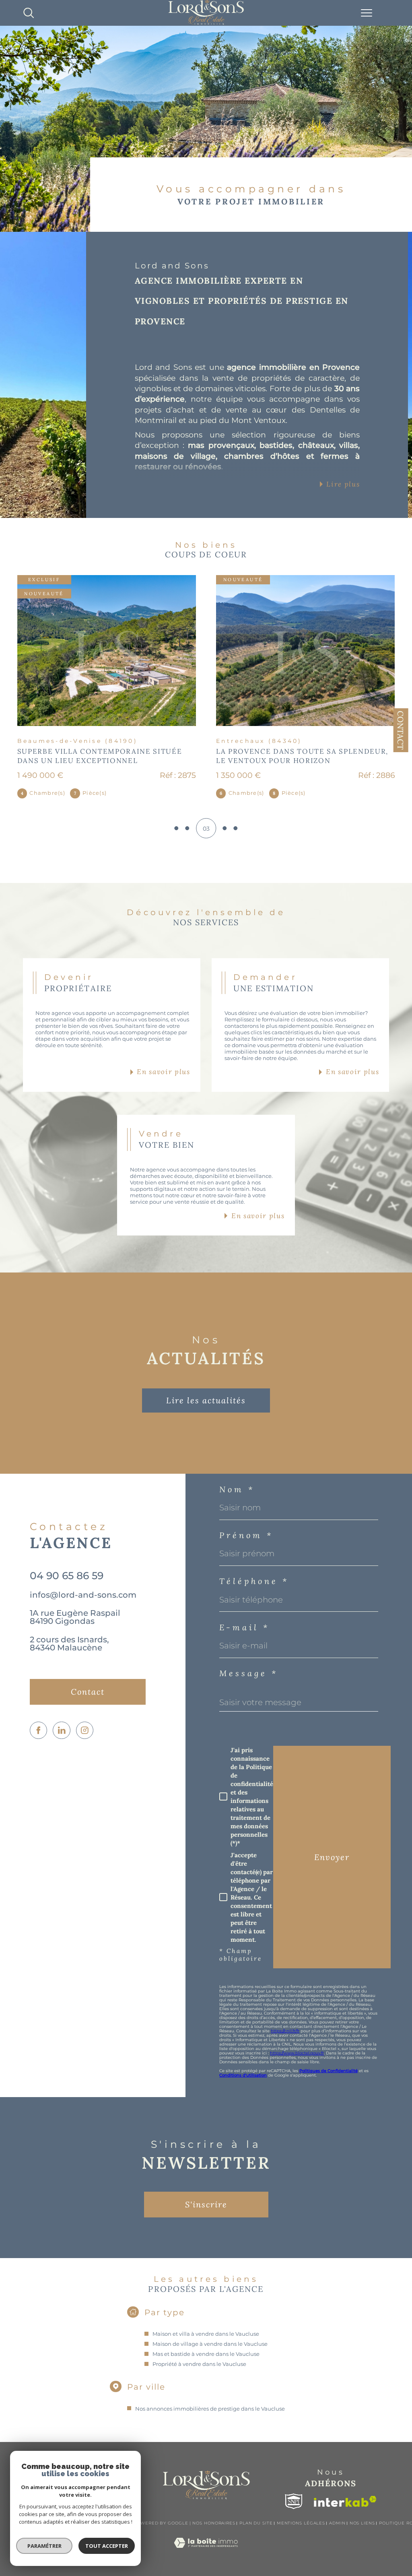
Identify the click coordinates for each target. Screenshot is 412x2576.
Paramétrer (44, 2546)
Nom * (237, 1489)
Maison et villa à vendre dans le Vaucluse (206, 2334)
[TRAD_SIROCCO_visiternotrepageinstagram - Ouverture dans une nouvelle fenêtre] (85, 1730)
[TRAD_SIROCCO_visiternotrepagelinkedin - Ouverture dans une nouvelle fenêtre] (61, 1730)
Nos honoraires (214, 2523)
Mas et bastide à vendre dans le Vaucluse (206, 2354)
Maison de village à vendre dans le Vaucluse (210, 2344)
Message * (249, 1673)
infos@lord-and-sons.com (83, 1595)
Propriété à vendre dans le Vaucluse (199, 2364)
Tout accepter (107, 2546)
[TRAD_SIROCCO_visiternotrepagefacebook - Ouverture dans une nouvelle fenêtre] (38, 1730)
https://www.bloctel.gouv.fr (297, 2053)
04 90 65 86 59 (67, 1576)
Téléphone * (254, 1581)
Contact (401, 730)
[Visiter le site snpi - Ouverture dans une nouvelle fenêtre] (294, 2501)
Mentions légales (301, 2523)
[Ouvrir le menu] (367, 13)
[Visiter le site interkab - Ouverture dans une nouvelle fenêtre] (345, 2501)
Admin (337, 2523)
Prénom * (246, 1535)
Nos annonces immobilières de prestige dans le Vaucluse (210, 2409)
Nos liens (362, 2523)
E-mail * (244, 1627)
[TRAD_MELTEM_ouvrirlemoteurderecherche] (29, 13)
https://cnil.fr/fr (285, 2031)
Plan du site (256, 2523)
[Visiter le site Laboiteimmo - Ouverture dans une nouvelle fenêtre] (206, 2551)
